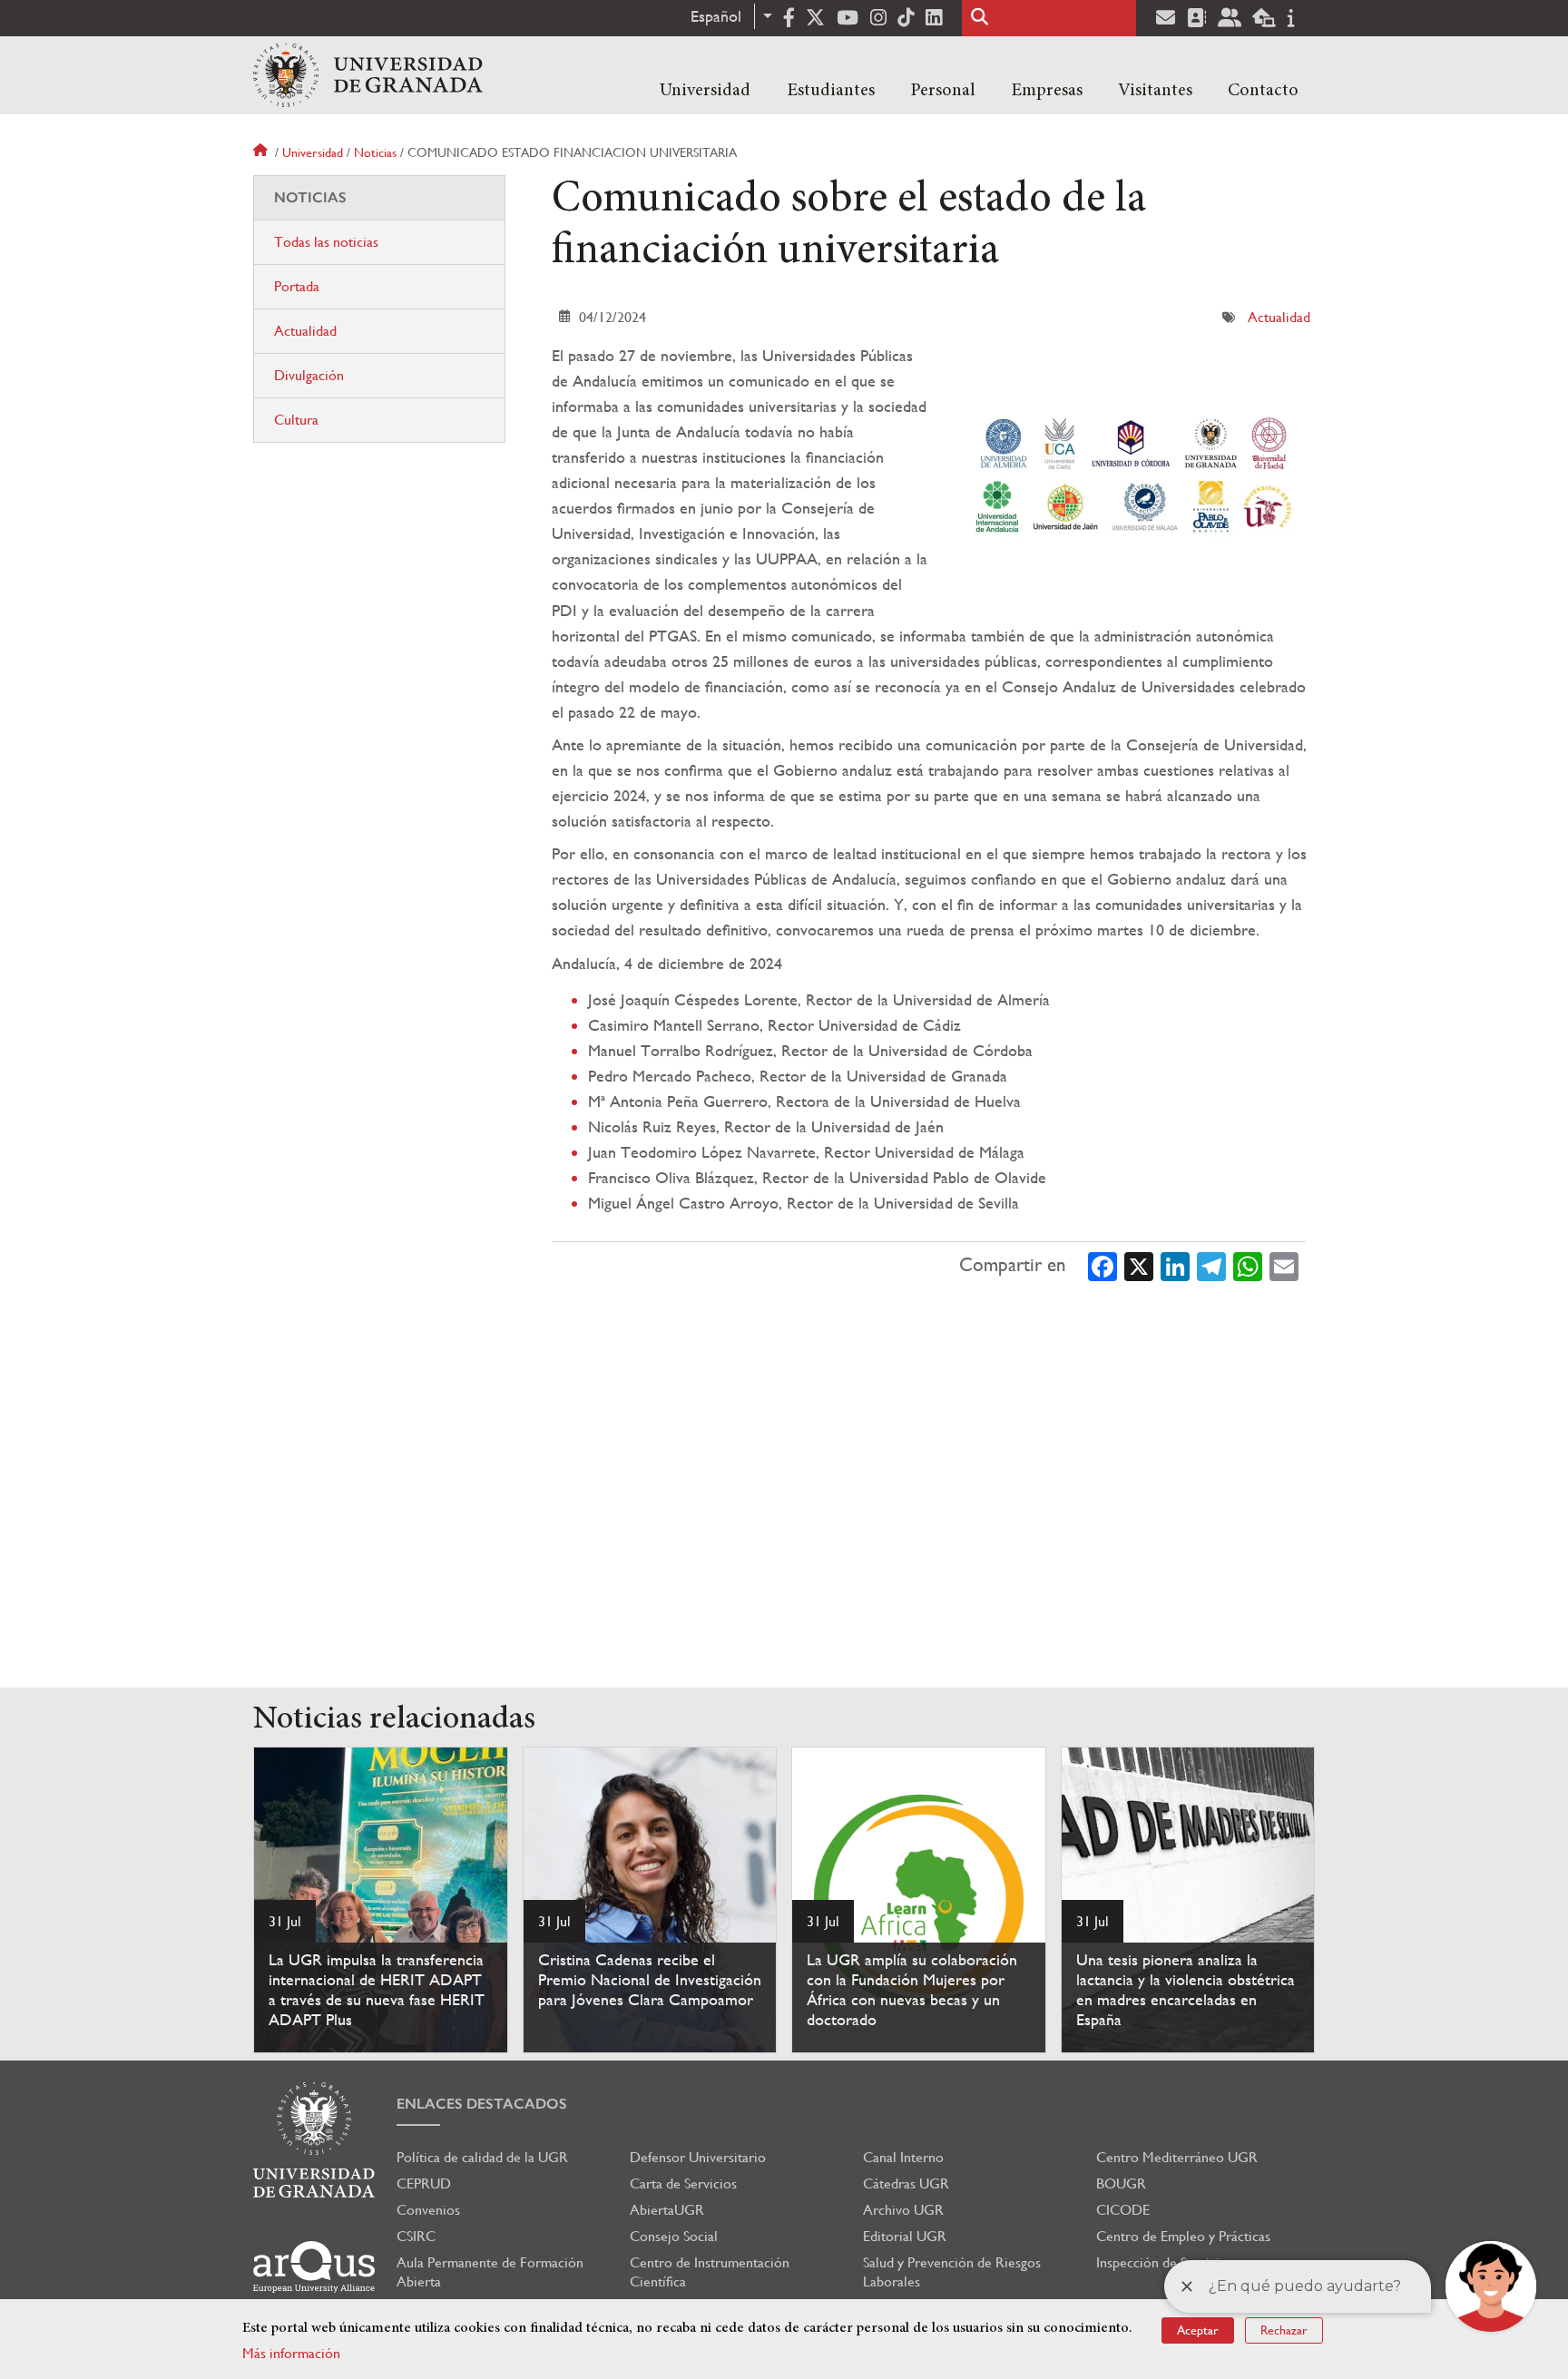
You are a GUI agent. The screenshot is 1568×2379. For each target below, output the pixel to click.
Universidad (705, 91)
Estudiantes (831, 91)
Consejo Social (674, 2236)
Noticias (375, 152)
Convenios (428, 2210)
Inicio (262, 152)
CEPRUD (424, 2183)
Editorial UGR (905, 2236)
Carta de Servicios (683, 2183)
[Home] (368, 75)
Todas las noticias (326, 242)
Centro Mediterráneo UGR (1177, 2157)
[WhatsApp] (1248, 1266)
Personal (943, 91)
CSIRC (416, 2236)
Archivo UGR (903, 2210)
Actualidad (1279, 317)
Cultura (296, 420)
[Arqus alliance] (314, 2267)
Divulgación (309, 375)
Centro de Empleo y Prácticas (1183, 2236)
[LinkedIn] (1175, 1266)
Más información (291, 2353)
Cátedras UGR (906, 2183)
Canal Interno (903, 2157)
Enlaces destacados (482, 2104)
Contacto (1263, 91)
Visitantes (1155, 91)
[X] (1139, 1266)
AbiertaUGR (667, 2210)
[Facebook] (1102, 1266)
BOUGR (1121, 2183)
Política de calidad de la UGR (482, 2157)
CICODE (1123, 2210)
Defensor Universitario (698, 2157)
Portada (297, 286)
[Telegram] (1211, 1266)
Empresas (1047, 91)
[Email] (1284, 1266)
